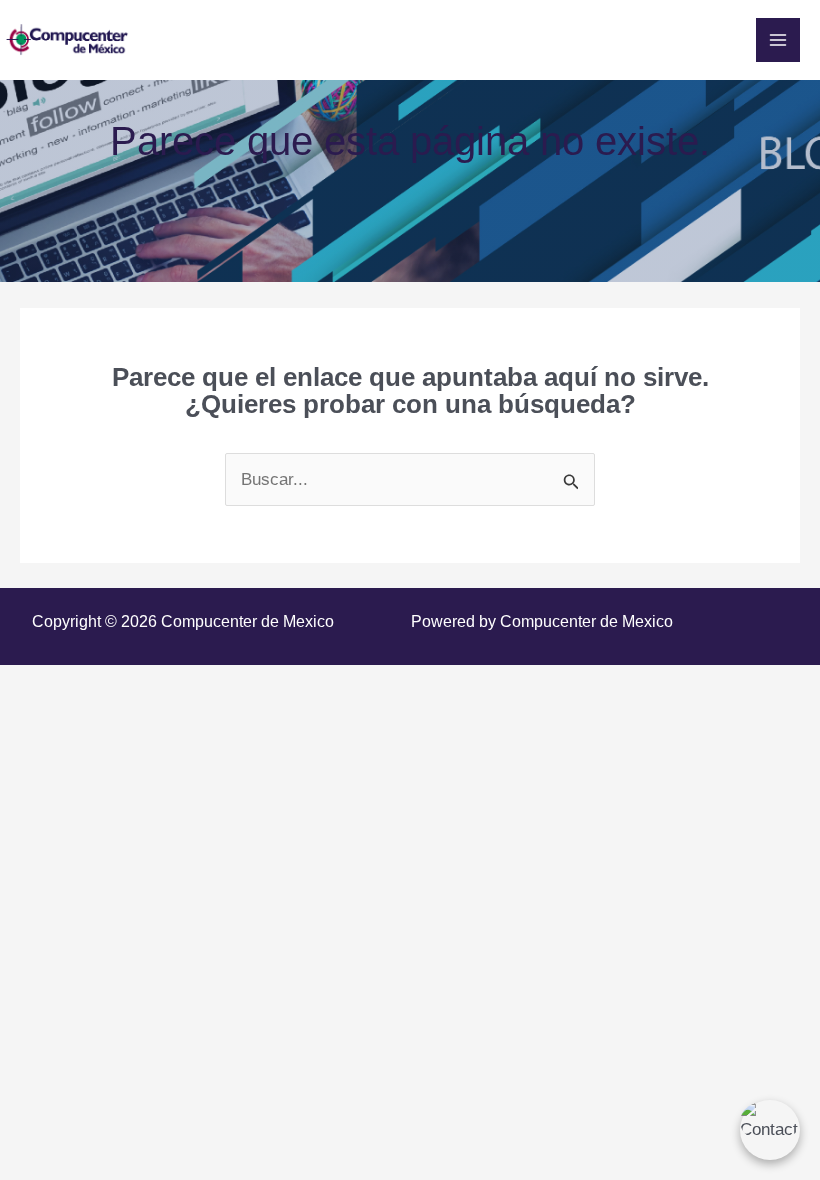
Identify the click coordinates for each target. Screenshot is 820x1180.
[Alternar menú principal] (778, 40)
